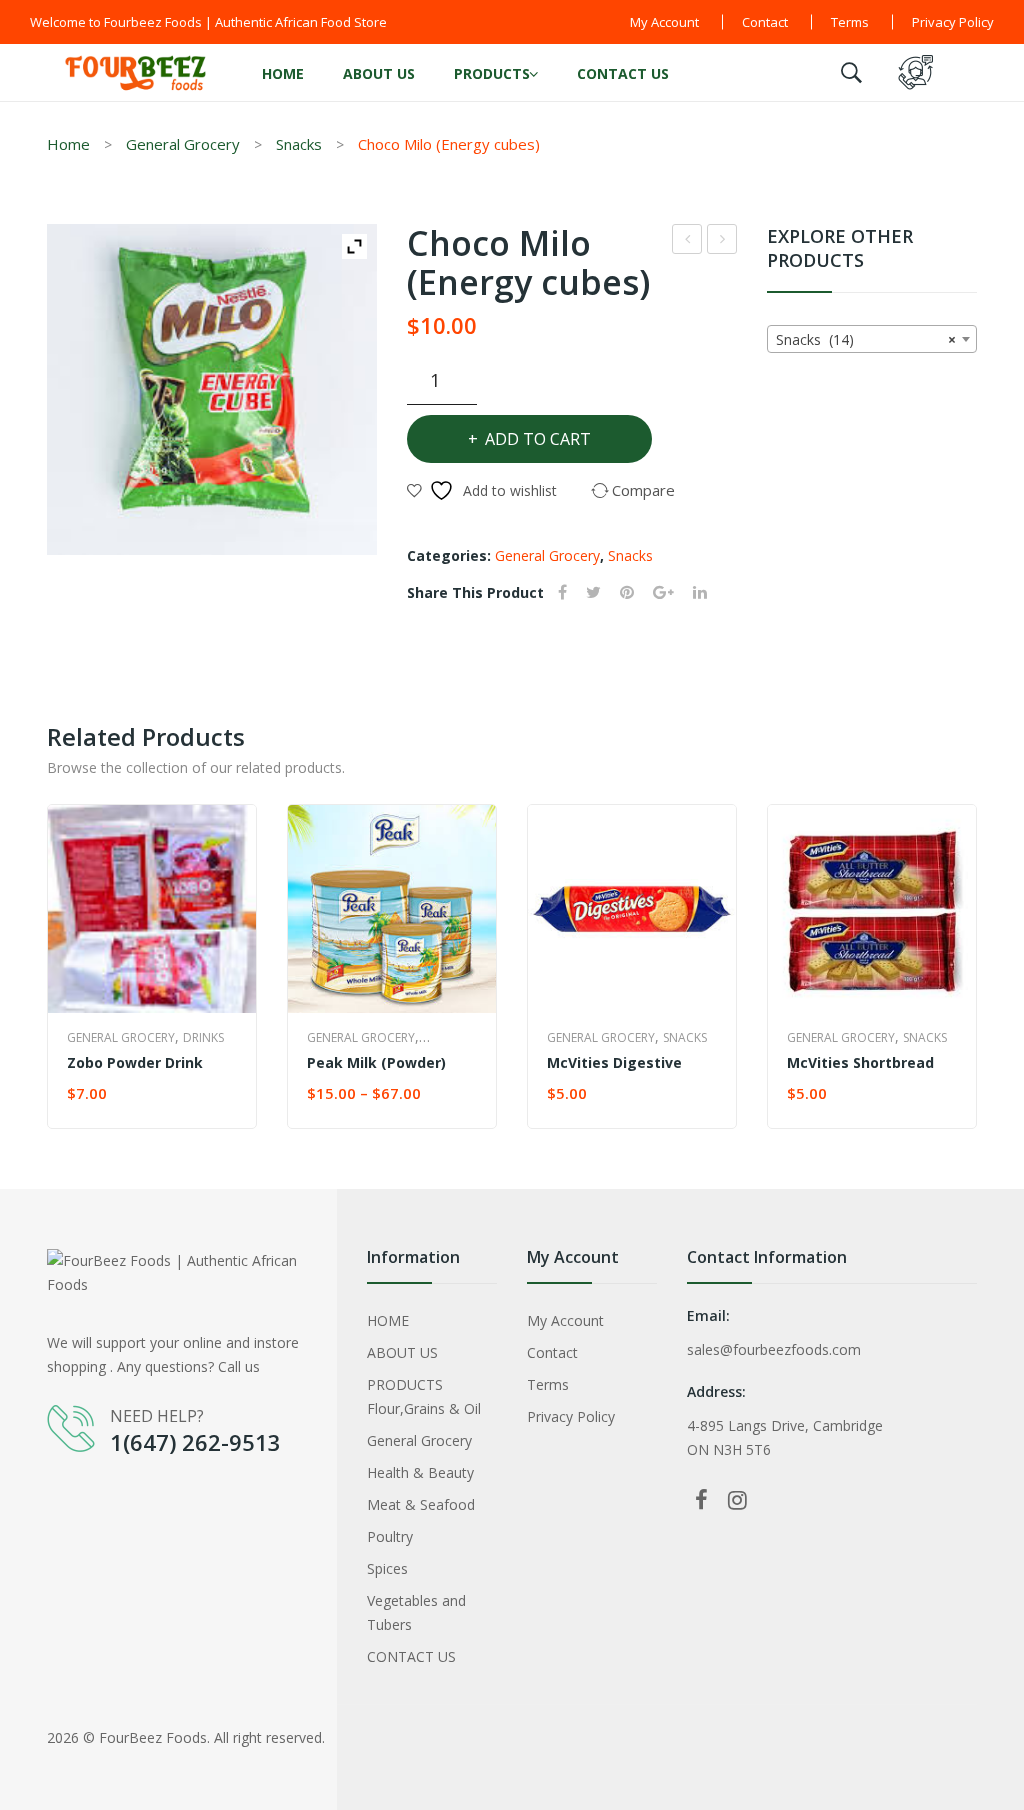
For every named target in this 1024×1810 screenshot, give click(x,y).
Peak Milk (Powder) (376, 1062)
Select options (366, 1094)
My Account (664, 22)
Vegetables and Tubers (416, 1612)
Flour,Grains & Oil (424, 1408)
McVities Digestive (614, 1062)
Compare (222, 1094)
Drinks (203, 1037)
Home (68, 144)
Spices (387, 1568)
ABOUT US (379, 73)
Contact (765, 22)
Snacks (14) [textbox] (866, 339)
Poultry (390, 1536)
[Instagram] (738, 1499)
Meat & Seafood (421, 1504)
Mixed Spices (688, 241)
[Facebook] (562, 592)
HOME (283, 73)
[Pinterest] (627, 592)
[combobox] (872, 339)
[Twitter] (593, 592)
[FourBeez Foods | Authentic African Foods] (137, 70)
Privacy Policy (953, 22)
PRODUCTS (492, 73)
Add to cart (538, 439)
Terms (850, 22)
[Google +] (663, 592)
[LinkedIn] (700, 592)
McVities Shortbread (860, 1062)
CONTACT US (623, 73)
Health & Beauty (420, 1472)
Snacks (299, 144)
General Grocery (183, 144)
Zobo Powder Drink (722, 241)
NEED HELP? (157, 1416)
